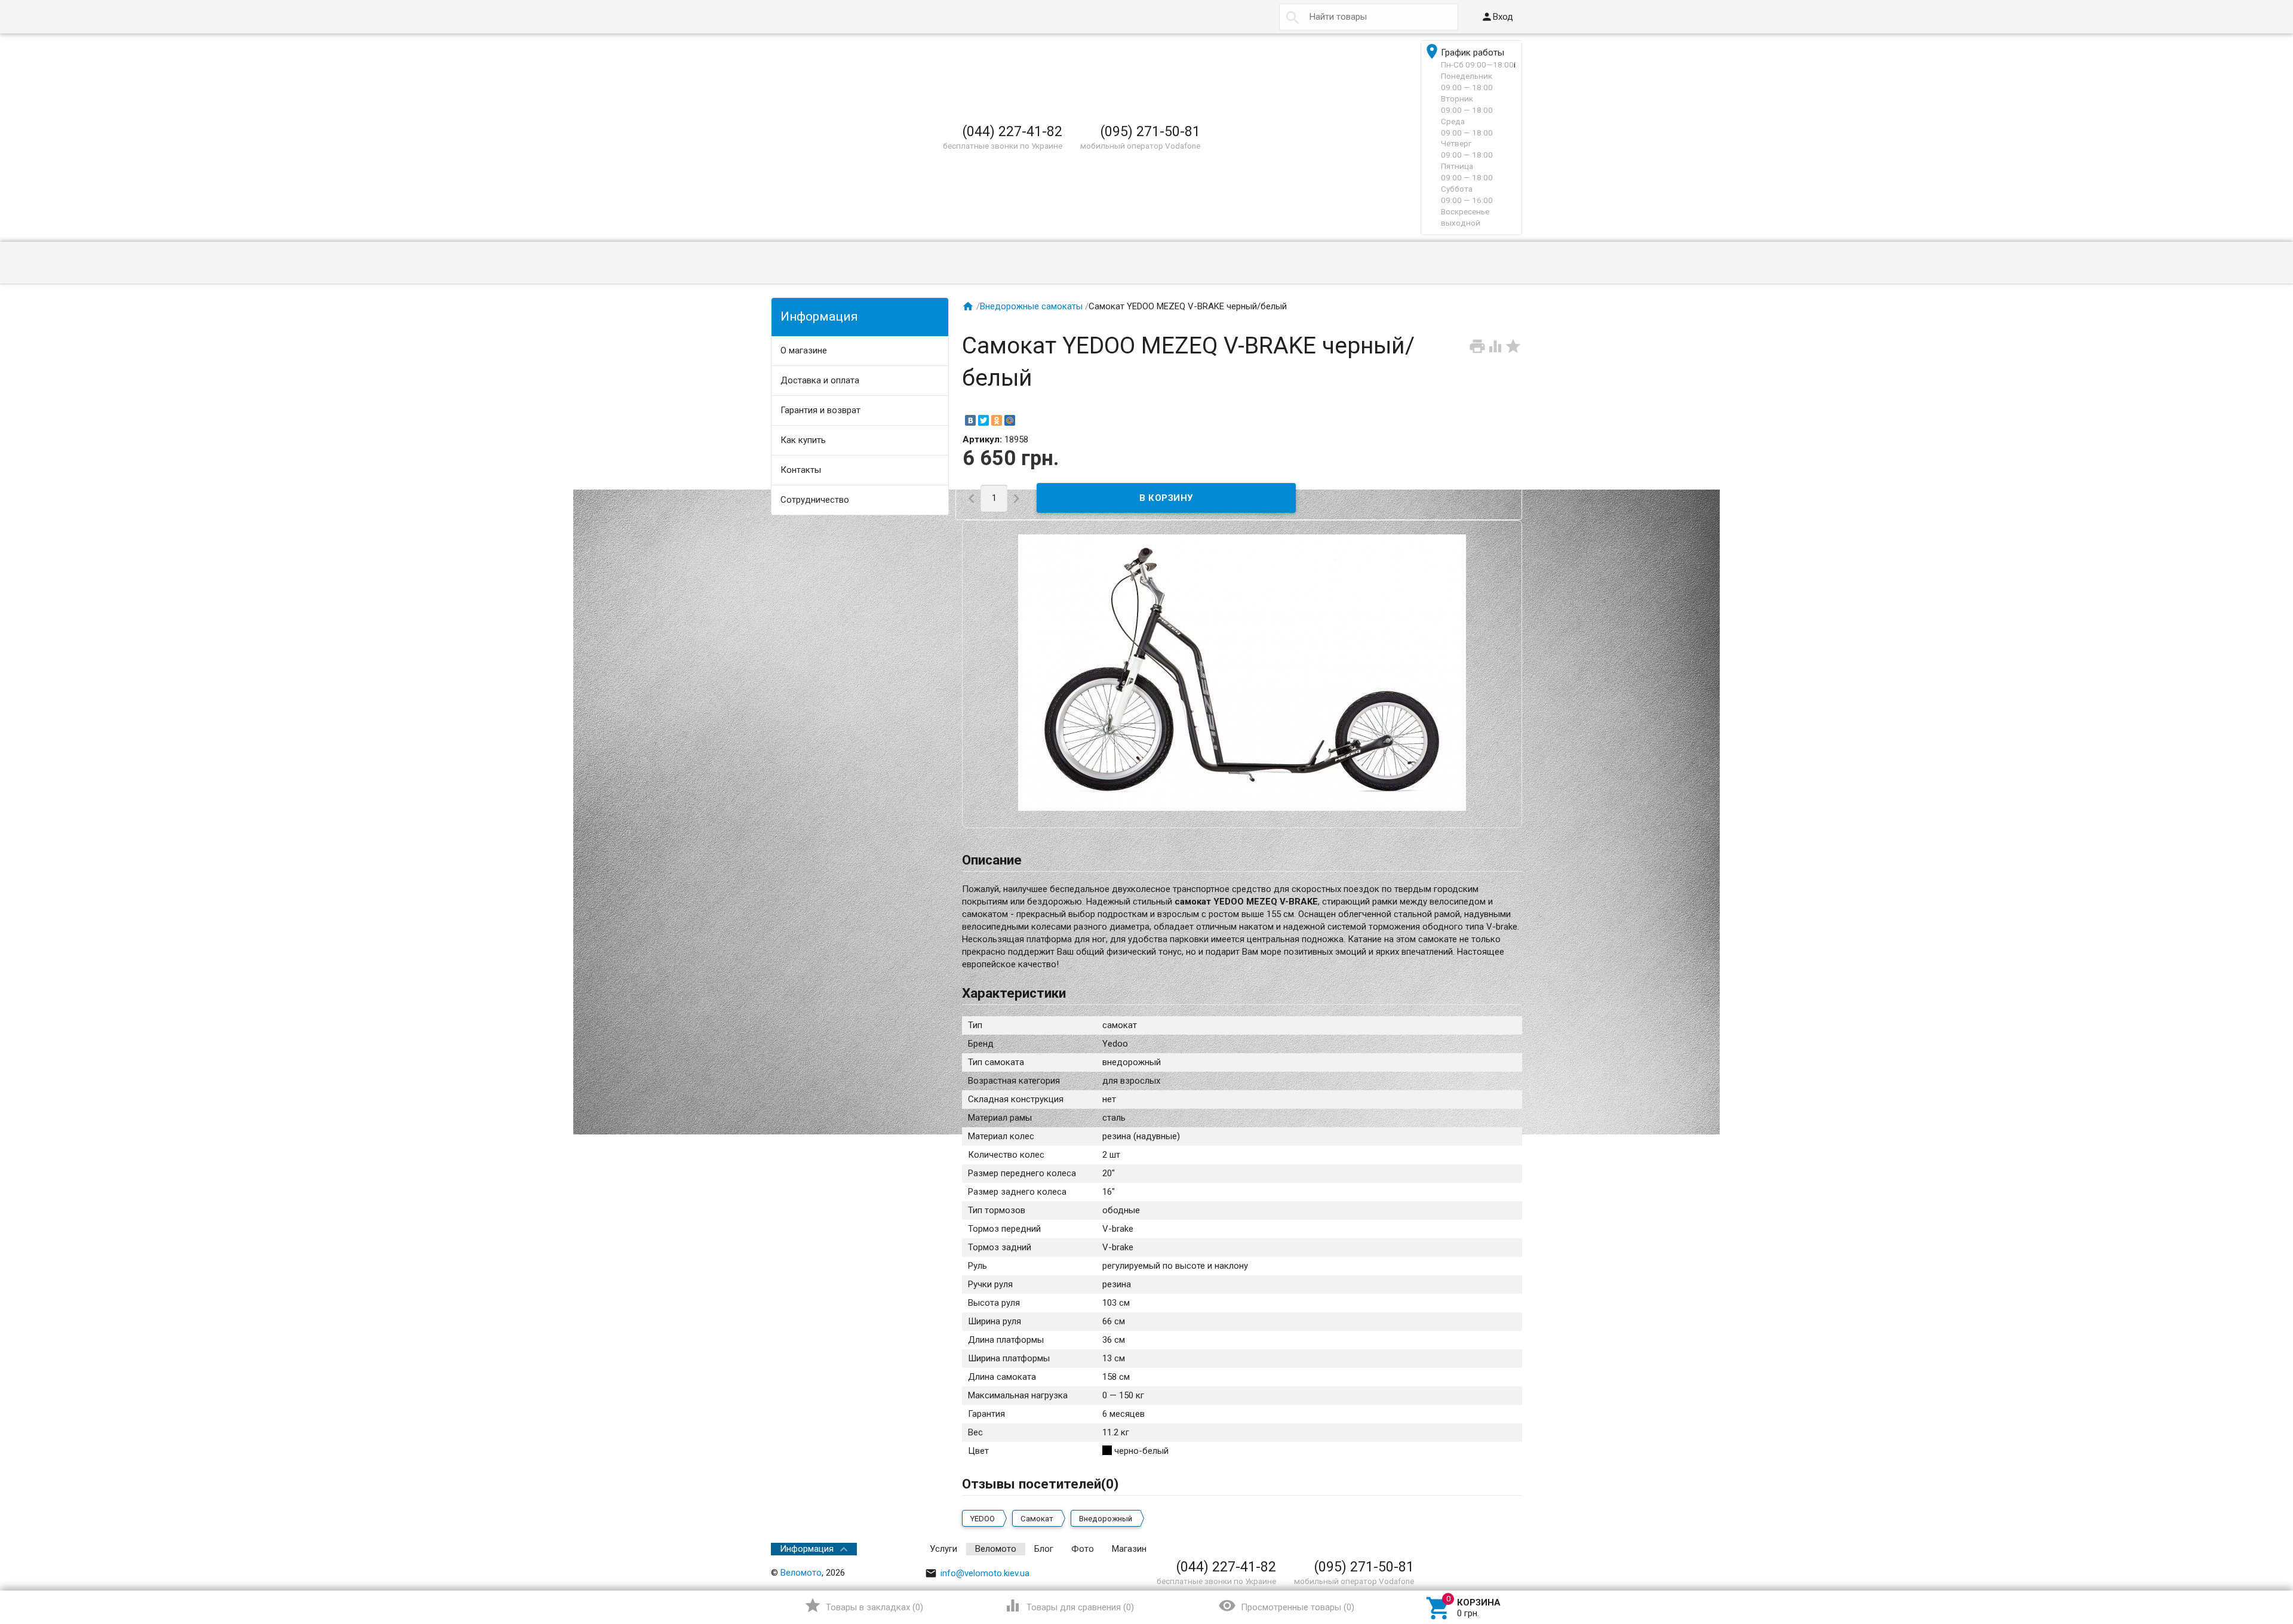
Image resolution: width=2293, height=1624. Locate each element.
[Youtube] (1497, 1549)
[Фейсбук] (1431, 1549)
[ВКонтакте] (970, 420)
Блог (1044, 1549)
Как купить (803, 440)
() (864, 1605)
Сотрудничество (815, 500)
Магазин (1129, 1549)
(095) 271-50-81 (1150, 131)
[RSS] (1481, 1549)
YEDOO (983, 1519)
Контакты (801, 470)
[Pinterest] (1464, 1549)
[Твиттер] (1447, 1549)
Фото (1083, 1549)
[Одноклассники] (997, 420)
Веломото (996, 1549)
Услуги (943, 1549)
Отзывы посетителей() (1040, 1484)
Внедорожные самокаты (1031, 306)
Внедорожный (1106, 1519)
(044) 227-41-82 (1012, 131)
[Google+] (1415, 1549)
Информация (807, 1549)
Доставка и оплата (820, 380)
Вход (1497, 17)
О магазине (804, 350)
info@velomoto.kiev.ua (977, 1573)
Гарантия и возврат (820, 410)
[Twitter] (983, 420)
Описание (992, 860)
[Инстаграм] (1514, 1549)
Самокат (1037, 1519)
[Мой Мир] (1010, 420)
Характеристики (1014, 993)
